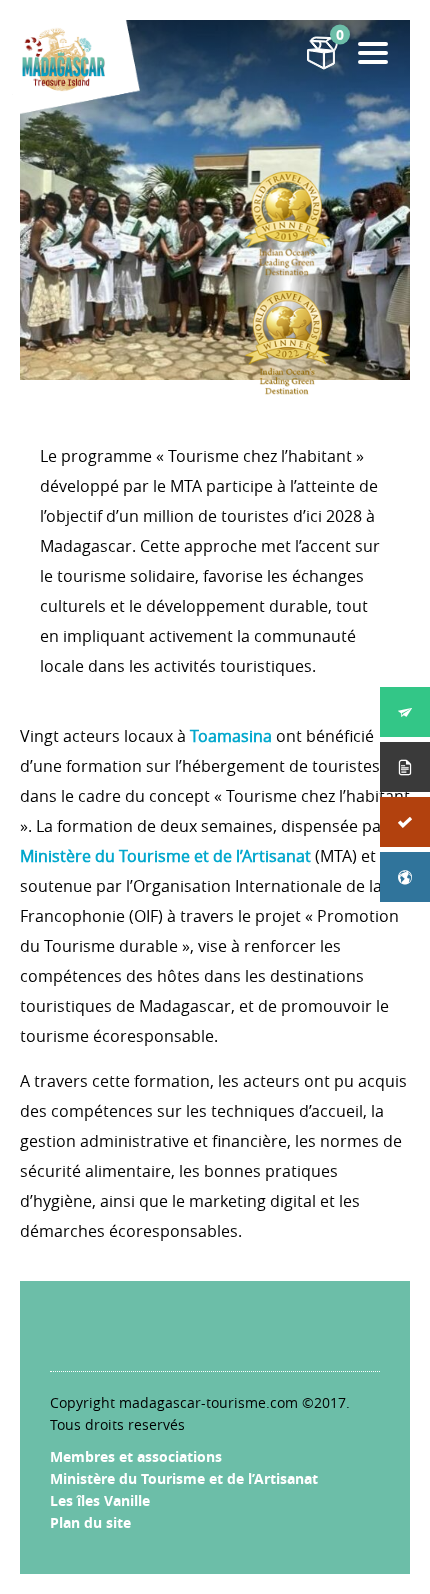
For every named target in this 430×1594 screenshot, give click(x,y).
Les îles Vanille (100, 1500)
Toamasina (231, 736)
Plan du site (90, 1522)
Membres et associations (136, 1456)
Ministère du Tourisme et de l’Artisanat (165, 856)
